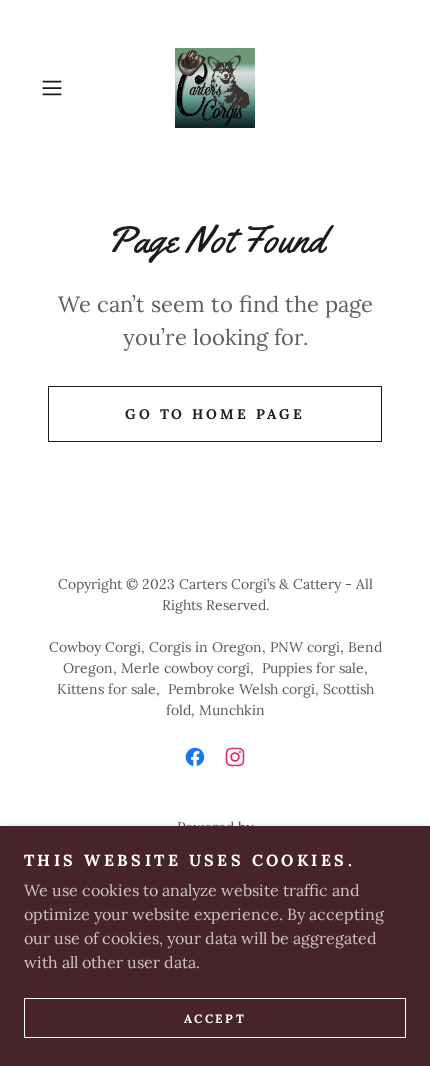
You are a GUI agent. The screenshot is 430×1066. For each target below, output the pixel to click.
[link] (215, 88)
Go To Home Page (215, 414)
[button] (59, 88)
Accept (215, 1018)
